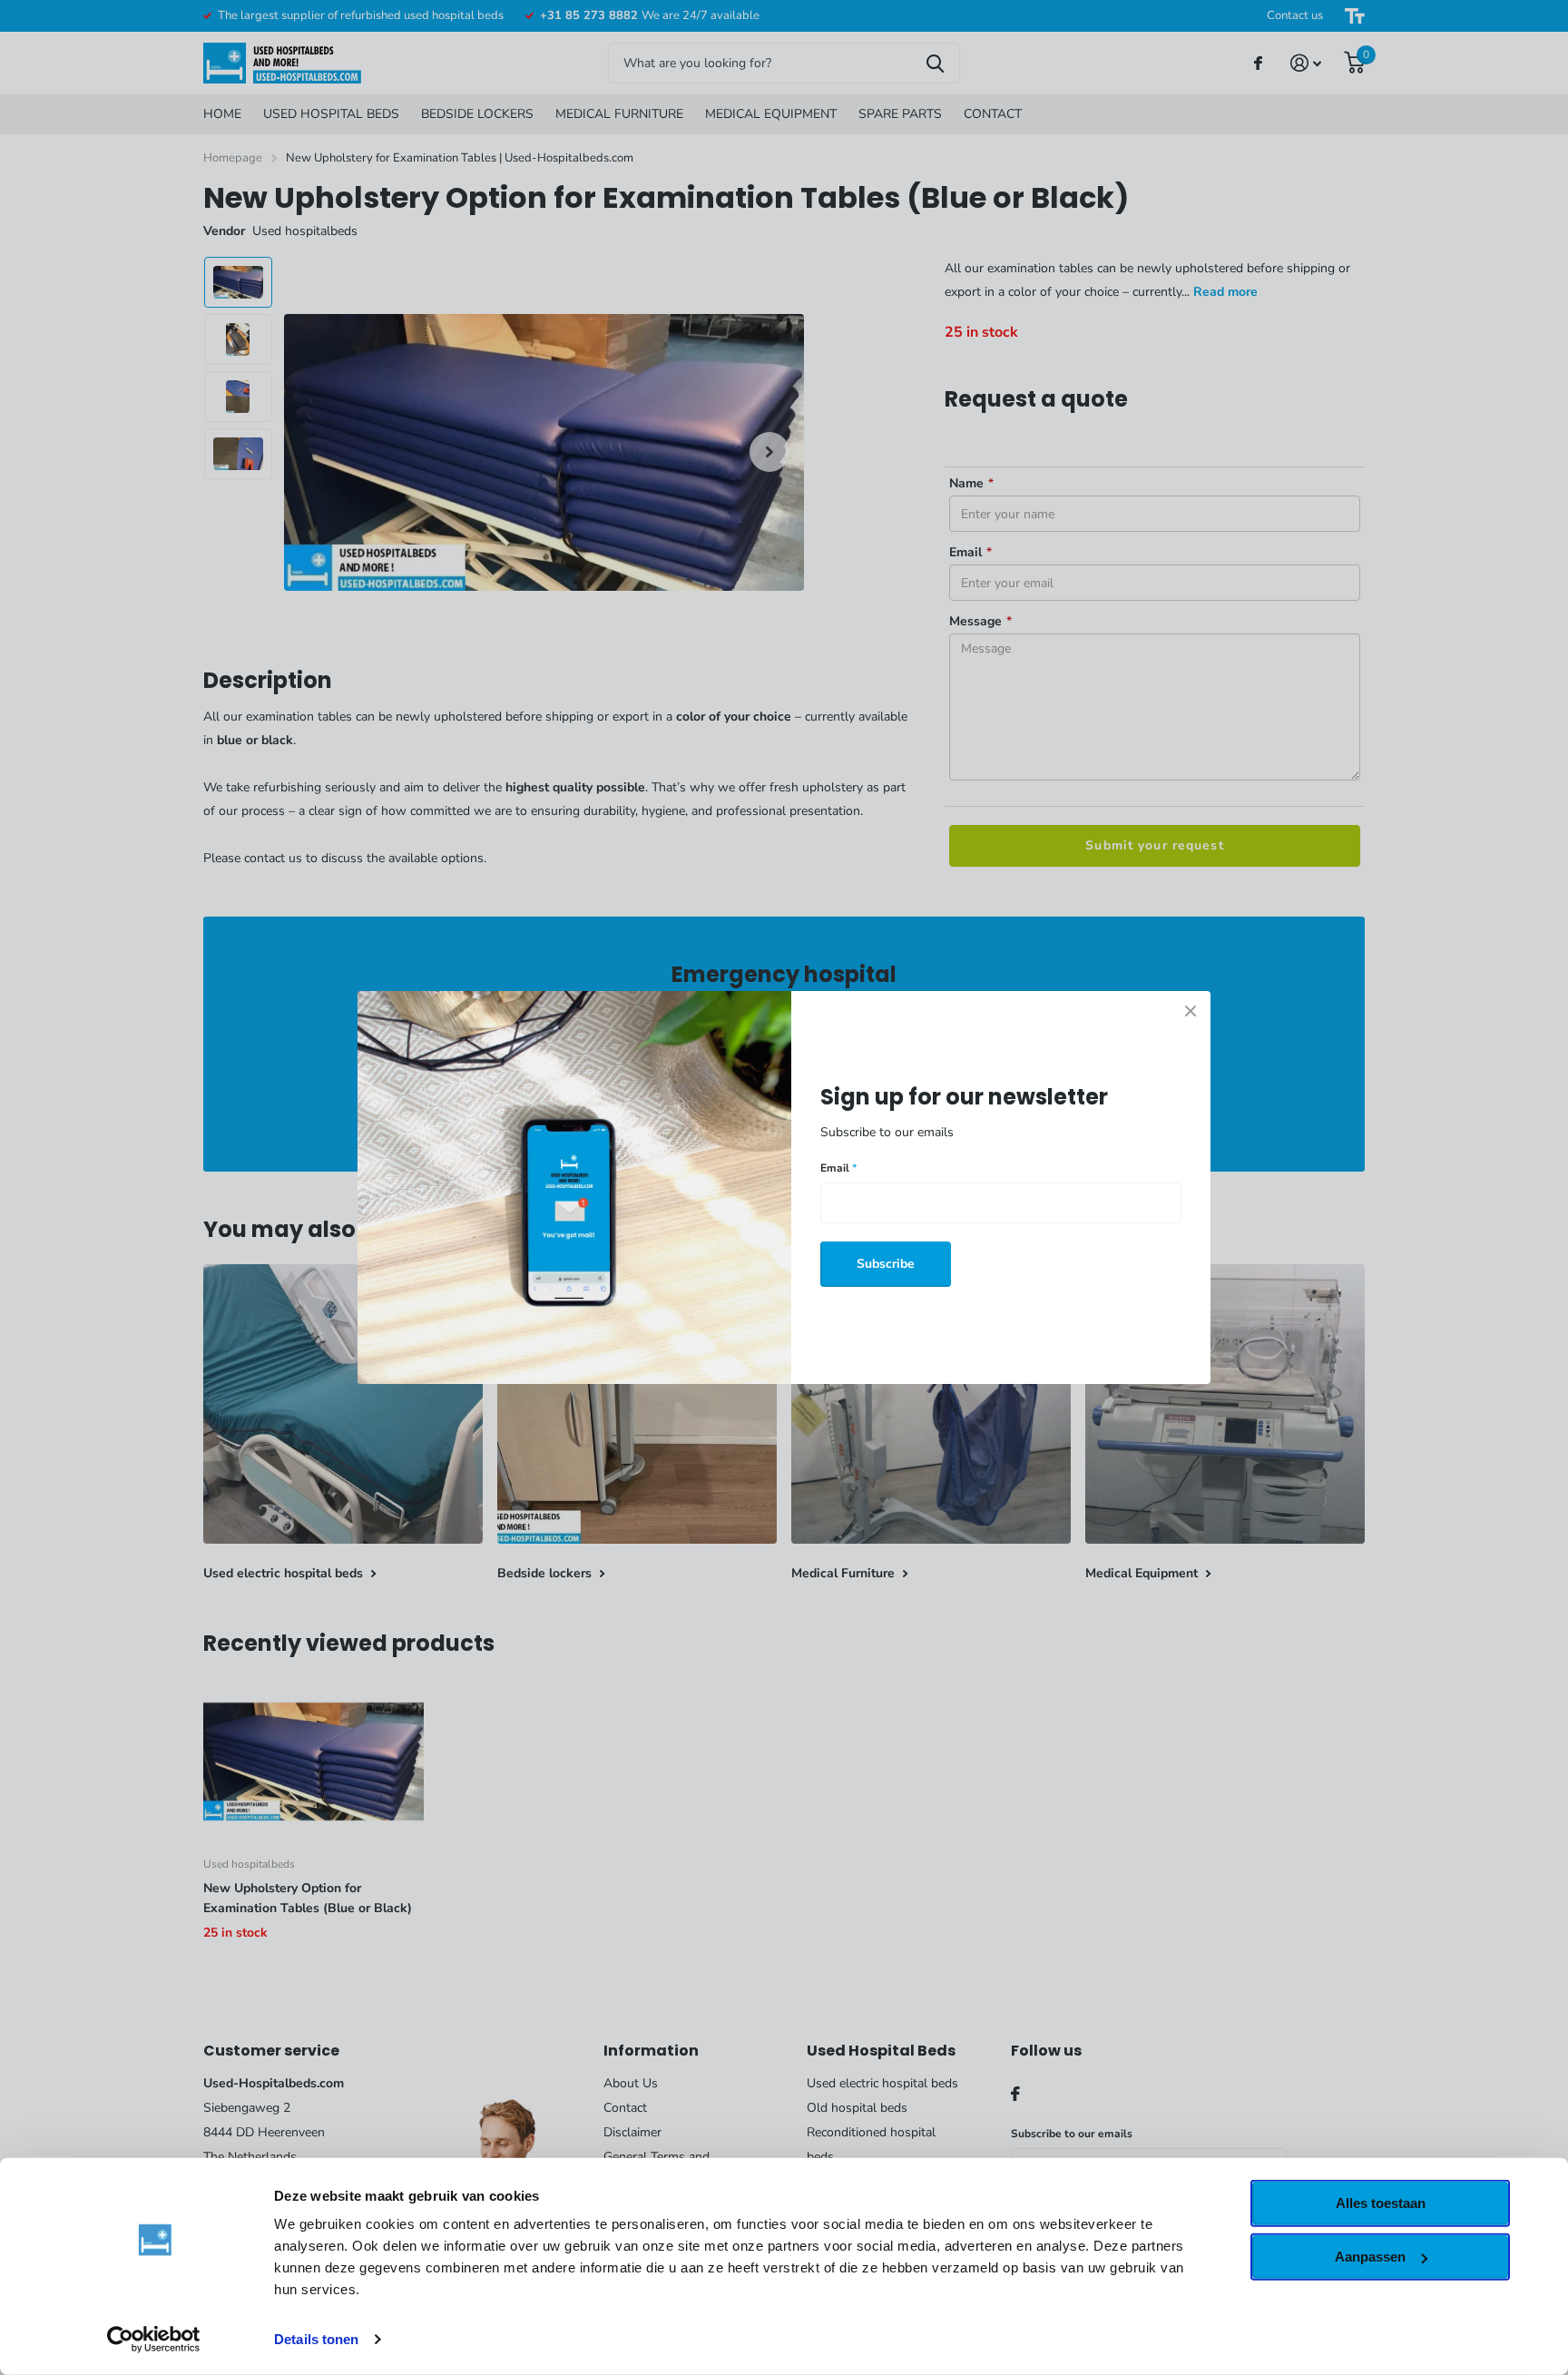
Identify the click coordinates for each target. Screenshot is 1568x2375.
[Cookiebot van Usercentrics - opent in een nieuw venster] (154, 2340)
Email (838, 1168)
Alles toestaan (1381, 2203)
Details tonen (316, 2339)
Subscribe (886, 1264)
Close (1191, 1011)
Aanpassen (1370, 2257)
